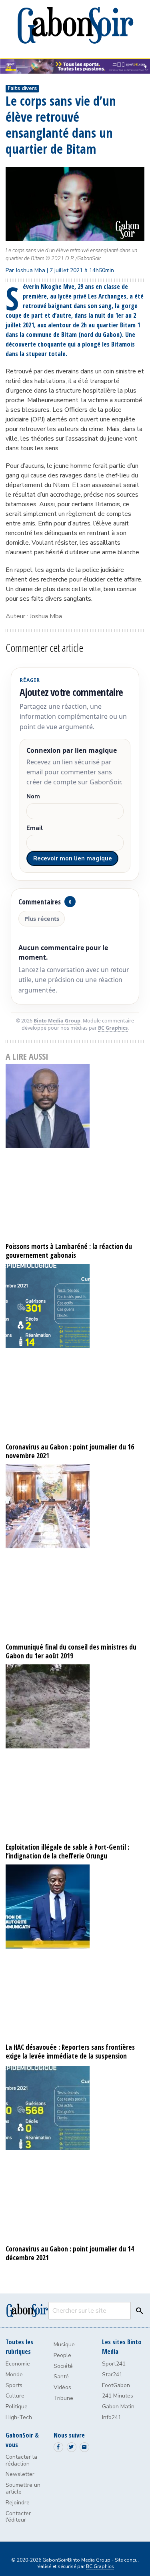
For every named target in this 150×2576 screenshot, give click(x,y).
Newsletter (20, 2474)
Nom (33, 797)
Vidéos (62, 2387)
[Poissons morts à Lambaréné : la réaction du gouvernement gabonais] (75, 1152)
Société (63, 2366)
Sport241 (114, 2364)
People (62, 2355)
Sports (14, 2385)
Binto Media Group (57, 1021)
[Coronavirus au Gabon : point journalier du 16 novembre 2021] (75, 1352)
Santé (61, 2377)
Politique (17, 2407)
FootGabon (116, 2385)
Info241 (112, 2417)
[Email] (84, 2447)
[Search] (138, 2311)
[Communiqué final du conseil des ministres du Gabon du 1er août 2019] (75, 1553)
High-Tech (19, 2417)
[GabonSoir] (75, 25)
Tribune (63, 2398)
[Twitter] (72, 2447)
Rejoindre (18, 2503)
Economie (18, 2364)
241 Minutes (118, 2396)
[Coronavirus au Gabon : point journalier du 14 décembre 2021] (75, 2154)
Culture (15, 2396)
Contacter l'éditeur (18, 2517)
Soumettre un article (23, 2488)
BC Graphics (113, 1028)
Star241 (112, 2375)
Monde (14, 2375)
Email (35, 828)
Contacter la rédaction (21, 2460)
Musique (64, 2344)
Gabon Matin (118, 2407)
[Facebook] (58, 2447)
